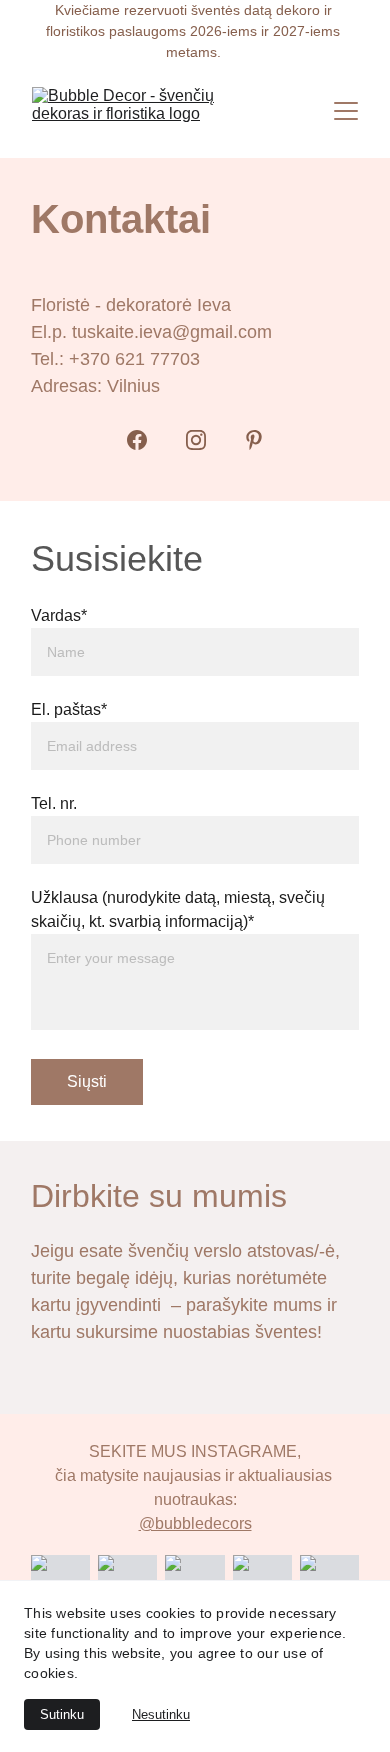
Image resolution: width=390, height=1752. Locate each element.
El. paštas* (69, 709)
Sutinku (62, 1714)
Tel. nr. (54, 803)
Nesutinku (161, 1714)
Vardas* (59, 615)
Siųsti (87, 1081)
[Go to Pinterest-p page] (254, 440)
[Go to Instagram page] (196, 440)
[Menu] (346, 111)
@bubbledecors (195, 1523)
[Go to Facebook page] (137, 440)
